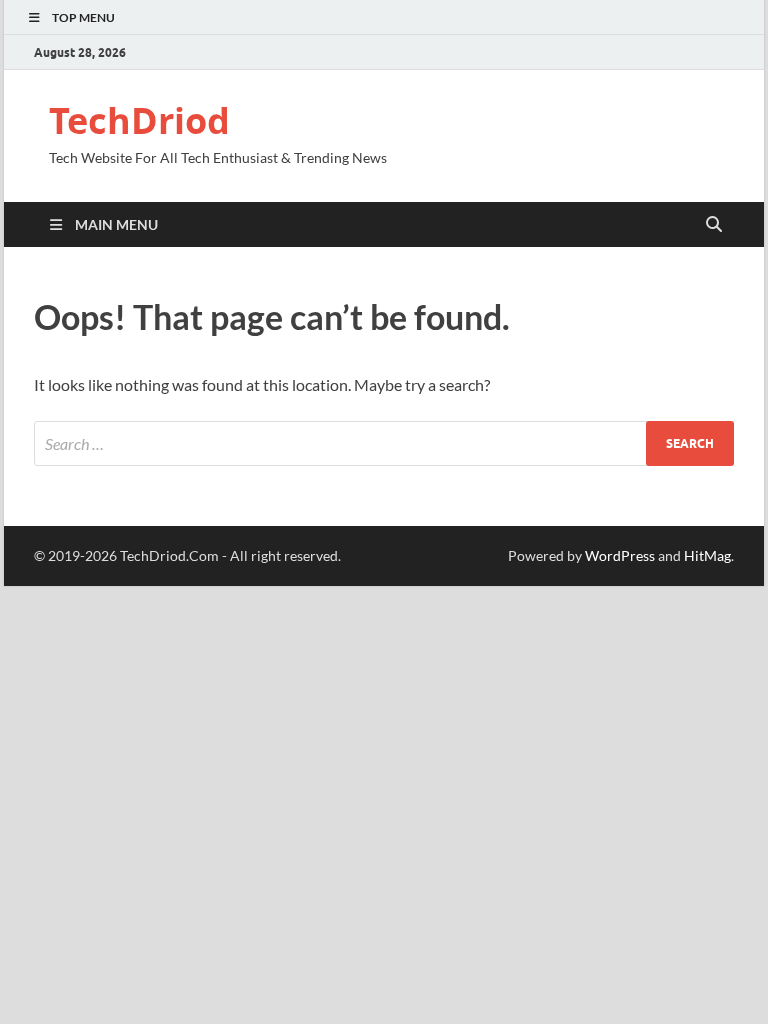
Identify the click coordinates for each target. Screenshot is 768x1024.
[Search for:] (384, 443)
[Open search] (714, 225)
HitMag (707, 555)
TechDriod (139, 120)
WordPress (620, 555)
